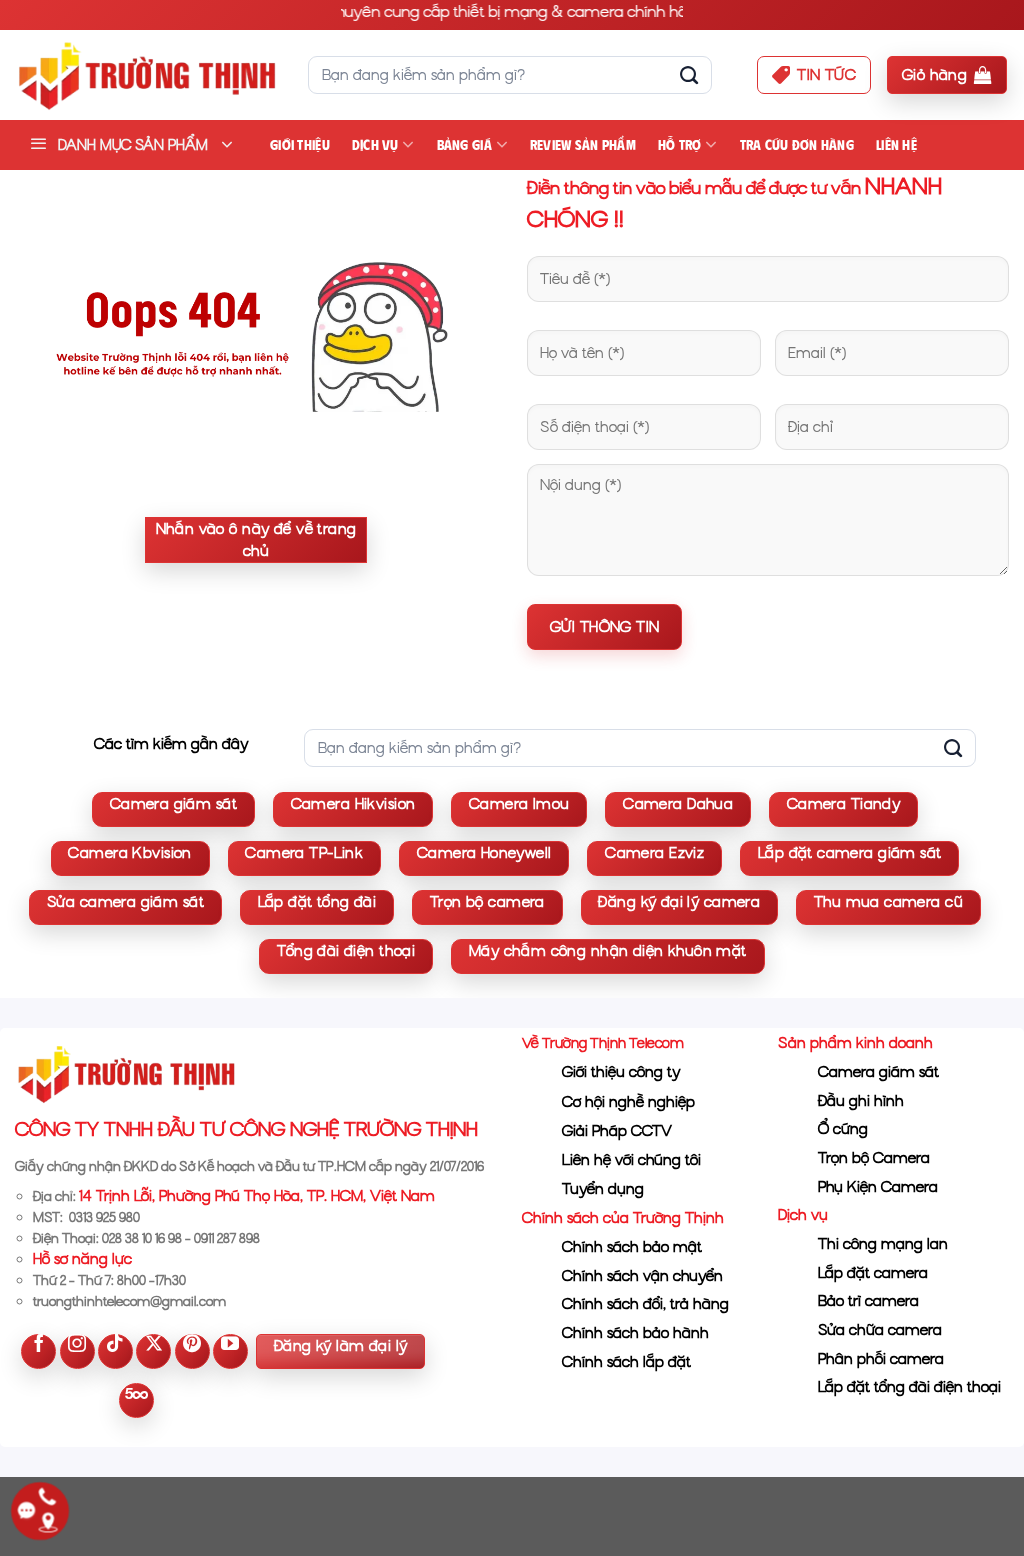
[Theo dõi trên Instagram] (77, 1351)
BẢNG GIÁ (464, 145)
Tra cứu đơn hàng (797, 145)
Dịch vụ (375, 145)
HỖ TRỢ (680, 145)
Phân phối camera (881, 1359)
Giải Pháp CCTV (617, 1131)
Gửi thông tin (604, 627)
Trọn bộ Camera (874, 1158)
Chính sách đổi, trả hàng (645, 1304)
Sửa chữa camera (880, 1330)
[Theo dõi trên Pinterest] (192, 1351)
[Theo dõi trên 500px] (136, 1400)
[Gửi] (689, 75)
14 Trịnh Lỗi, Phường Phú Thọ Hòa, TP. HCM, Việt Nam (257, 1196)
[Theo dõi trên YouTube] (230, 1351)
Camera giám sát (878, 1072)
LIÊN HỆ (896, 145)
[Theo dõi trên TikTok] (115, 1351)
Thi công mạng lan (883, 1244)
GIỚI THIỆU (300, 145)
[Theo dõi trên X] (153, 1351)
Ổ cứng (843, 1129)
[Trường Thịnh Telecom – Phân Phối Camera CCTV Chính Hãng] (146, 75)
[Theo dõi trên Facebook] (38, 1351)
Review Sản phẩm (583, 145)
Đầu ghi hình (861, 1101)
